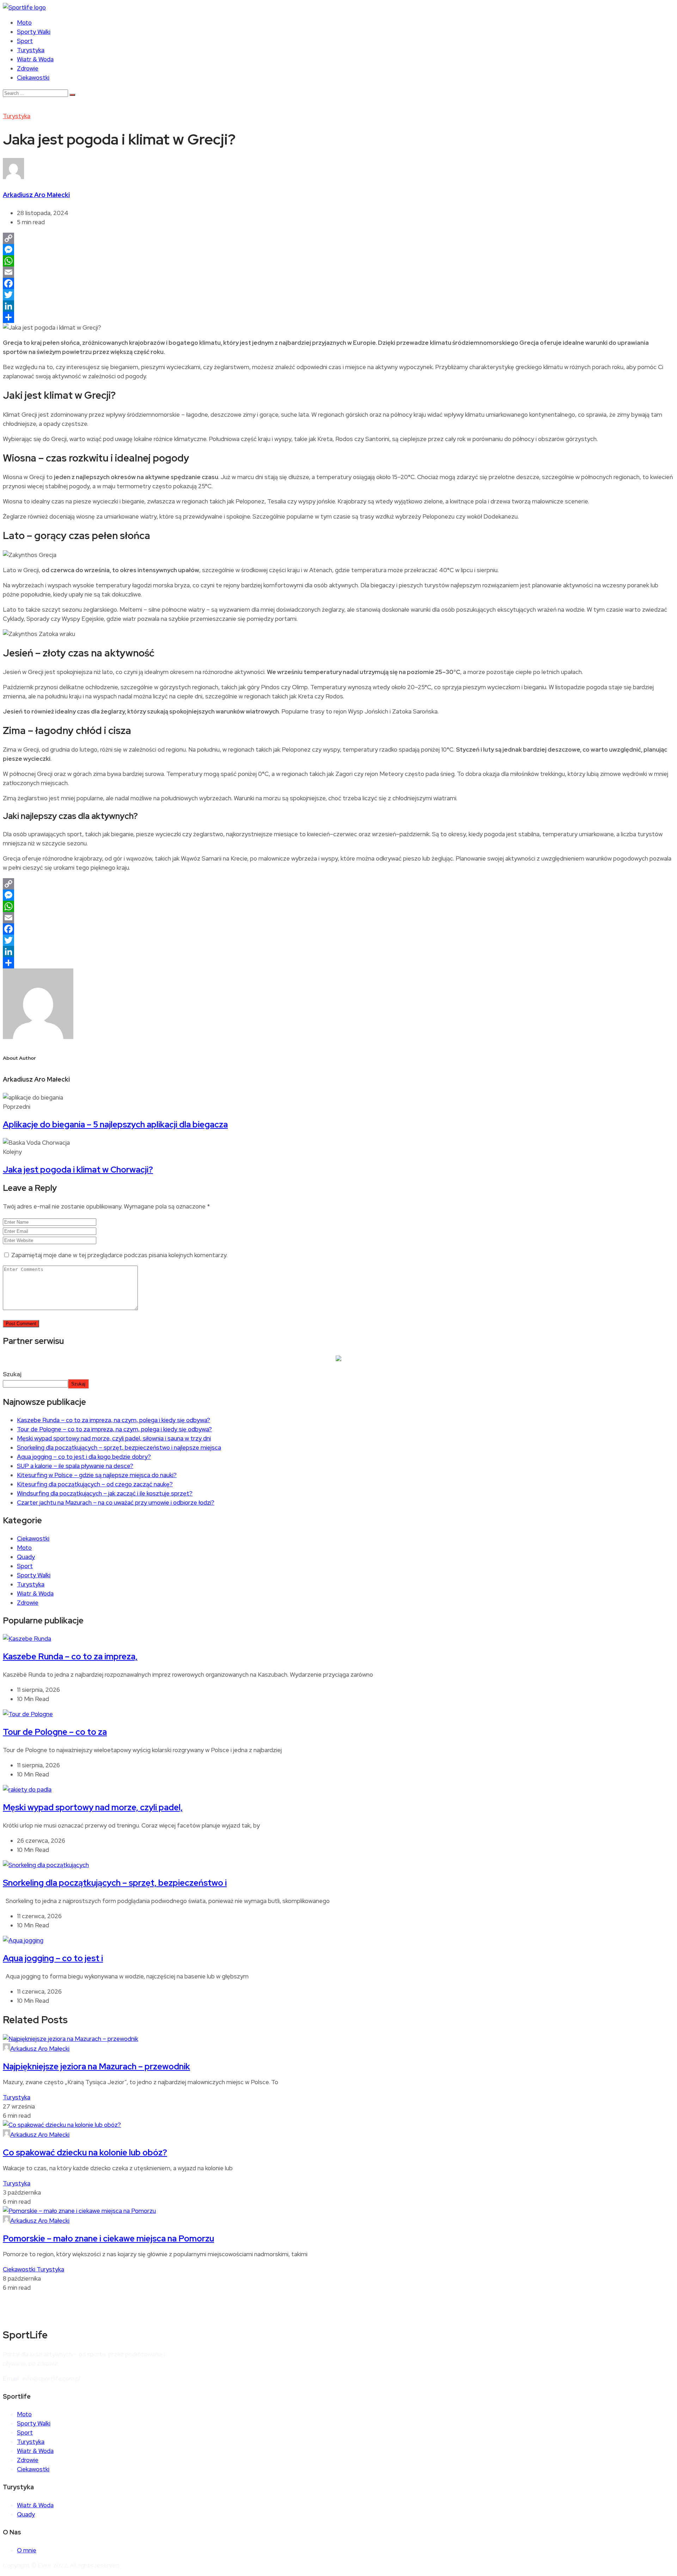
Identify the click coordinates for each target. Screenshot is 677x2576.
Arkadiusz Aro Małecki (36, 195)
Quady (26, 1557)
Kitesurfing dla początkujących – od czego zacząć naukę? (95, 1484)
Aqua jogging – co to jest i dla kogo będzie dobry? (84, 1457)
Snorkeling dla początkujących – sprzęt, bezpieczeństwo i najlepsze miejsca (119, 1448)
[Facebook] (338, 283)
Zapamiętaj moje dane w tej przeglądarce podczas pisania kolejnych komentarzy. (119, 1255)
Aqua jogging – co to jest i (53, 1958)
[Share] (338, 317)
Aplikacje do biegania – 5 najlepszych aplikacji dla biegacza (115, 1124)
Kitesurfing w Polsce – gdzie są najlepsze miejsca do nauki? (97, 1475)
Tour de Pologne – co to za (55, 1732)
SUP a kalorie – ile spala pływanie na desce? (75, 1466)
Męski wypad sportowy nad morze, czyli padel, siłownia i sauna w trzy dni (114, 1438)
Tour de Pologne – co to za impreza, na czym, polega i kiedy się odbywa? (114, 1429)
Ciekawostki (33, 78)
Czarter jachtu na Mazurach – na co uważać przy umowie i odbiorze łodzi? (116, 1503)
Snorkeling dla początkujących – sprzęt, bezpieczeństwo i (115, 1883)
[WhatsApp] (338, 261)
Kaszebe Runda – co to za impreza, (70, 1656)
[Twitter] (338, 295)
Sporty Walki (34, 32)
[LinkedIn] (338, 306)
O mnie (27, 2550)
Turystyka (31, 50)
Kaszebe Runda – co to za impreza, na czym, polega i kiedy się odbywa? (114, 1420)
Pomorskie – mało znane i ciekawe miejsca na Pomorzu (108, 2238)
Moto (24, 23)
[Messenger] (338, 250)
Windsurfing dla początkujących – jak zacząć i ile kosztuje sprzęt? (105, 1493)
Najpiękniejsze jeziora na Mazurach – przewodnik (96, 2066)
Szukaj (12, 1374)
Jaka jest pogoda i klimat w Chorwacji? (78, 1170)
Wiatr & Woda (35, 59)
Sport (25, 41)
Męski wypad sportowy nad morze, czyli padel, (93, 1807)
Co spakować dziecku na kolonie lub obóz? (85, 2152)
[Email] (338, 272)
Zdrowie (28, 68)
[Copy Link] (338, 238)
